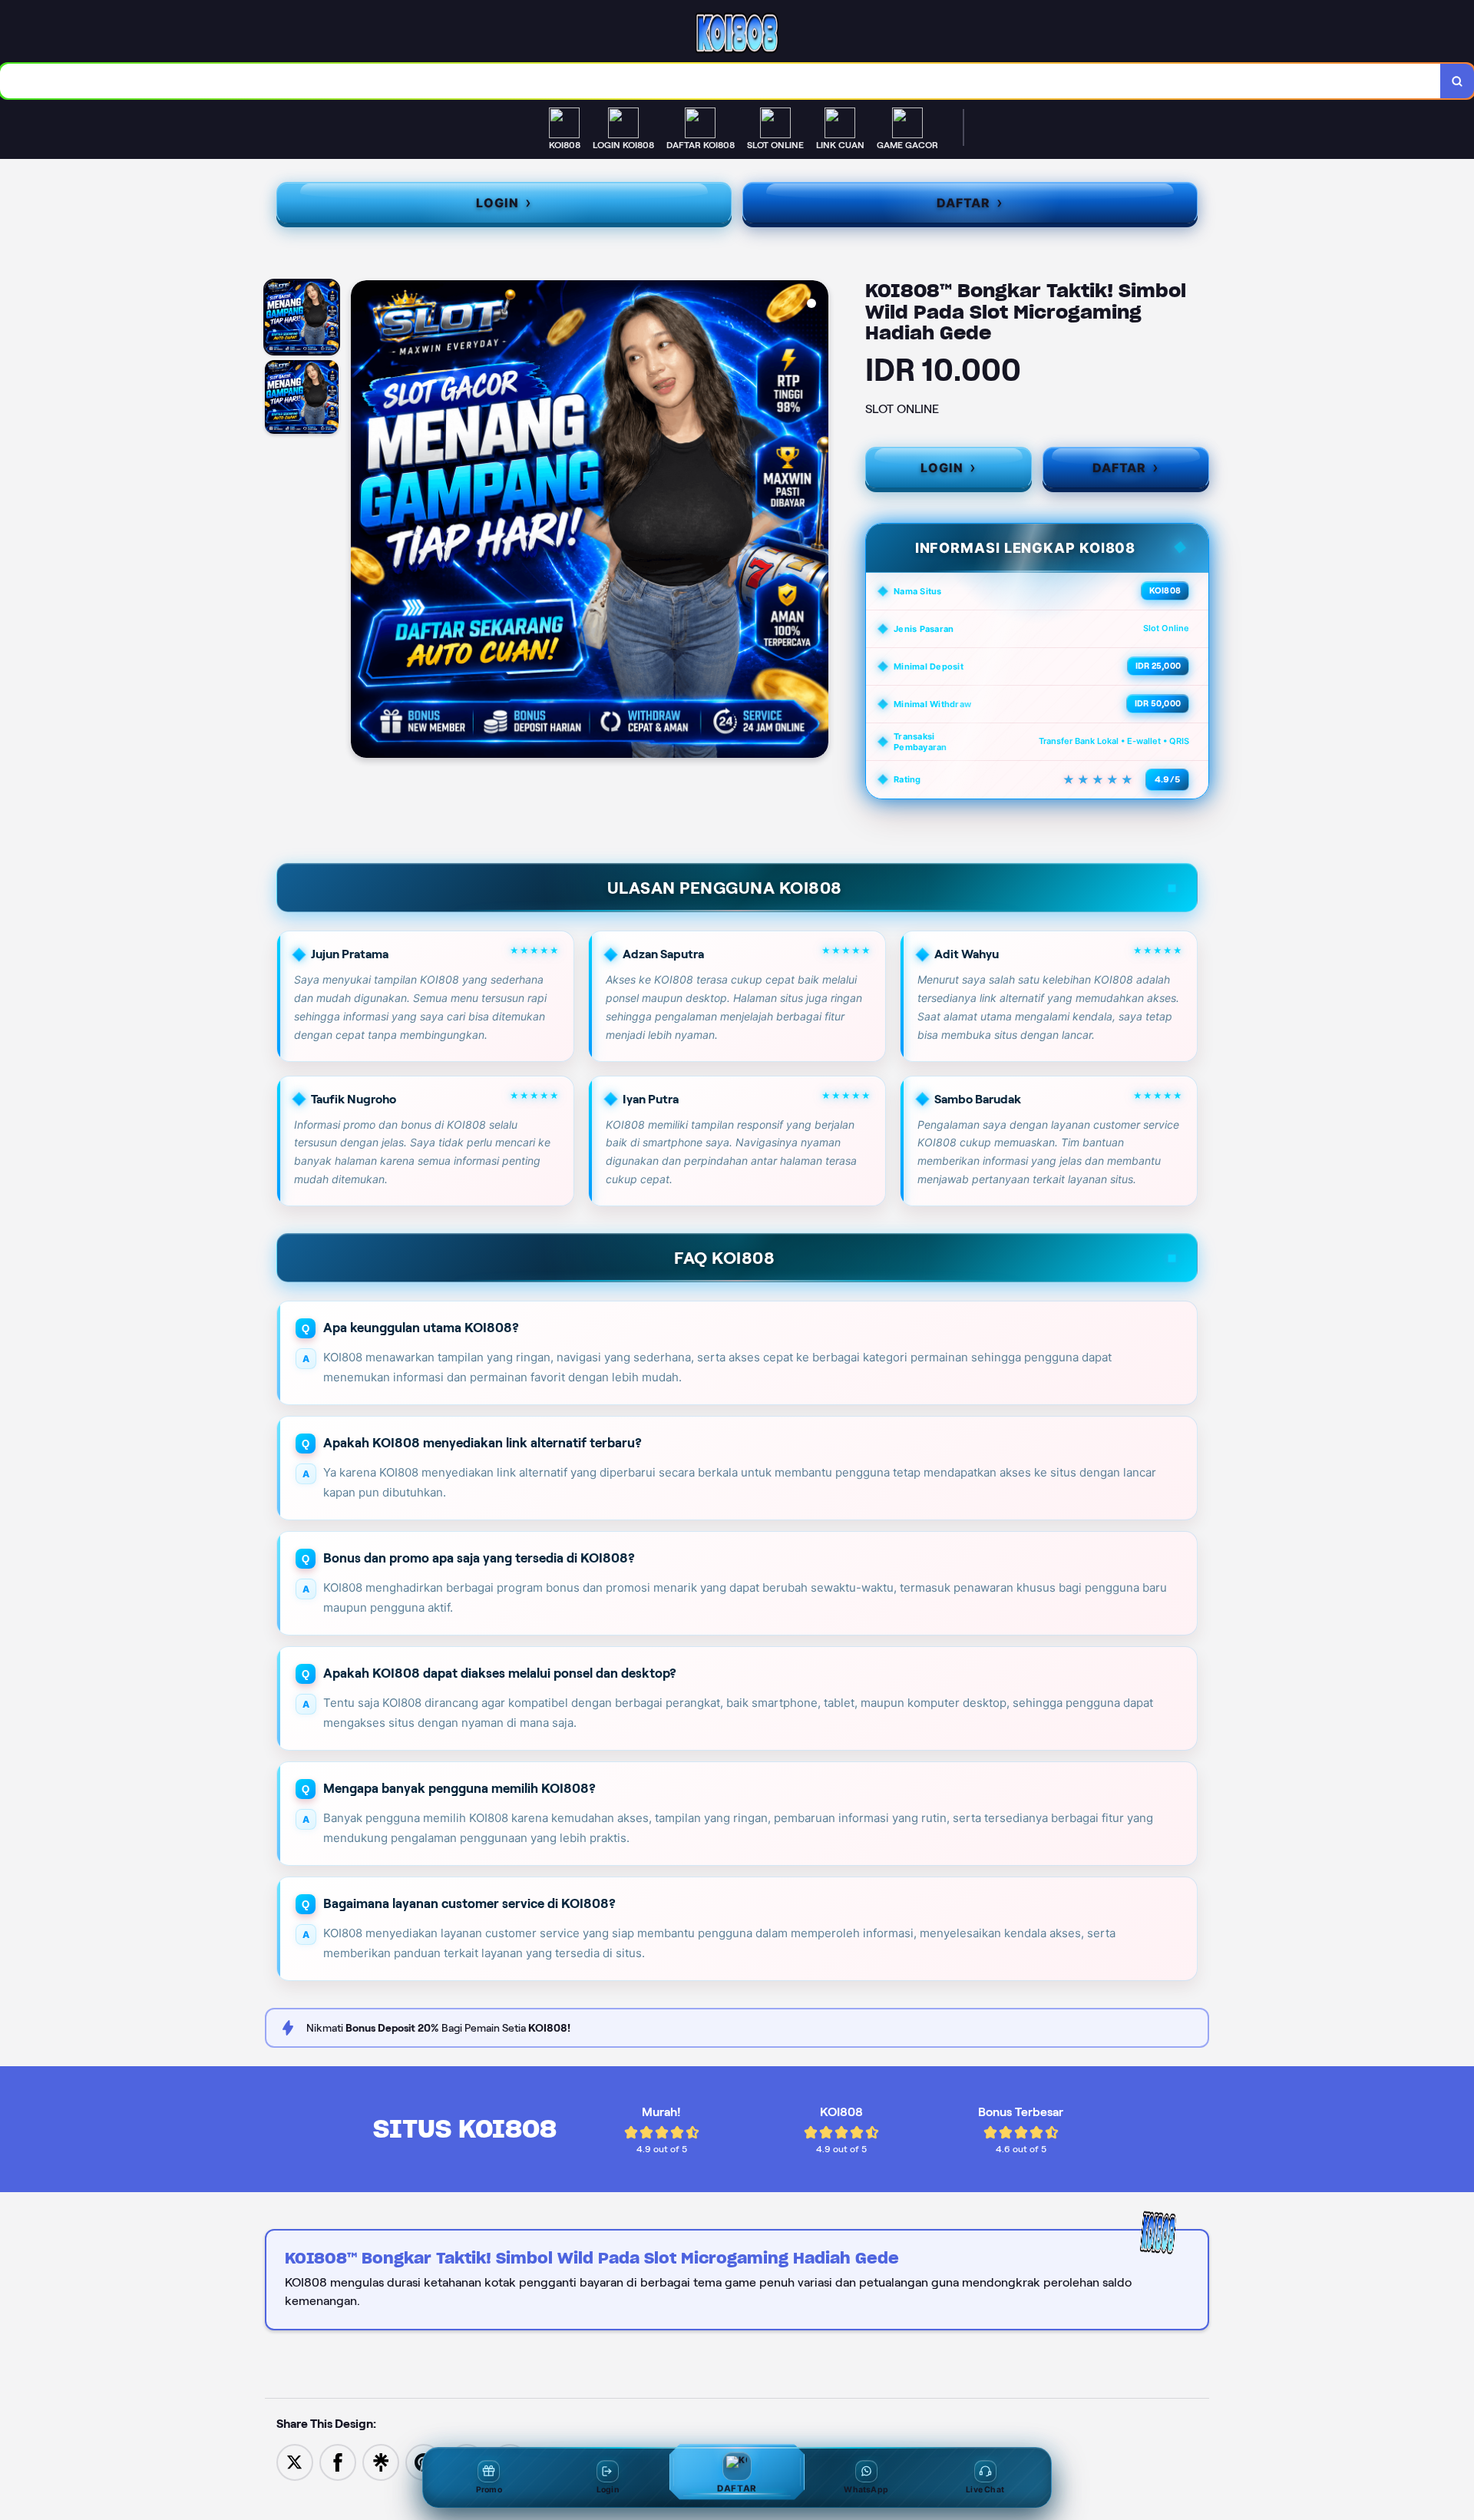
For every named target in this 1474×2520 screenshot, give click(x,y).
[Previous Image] (363, 521)
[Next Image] (816, 521)
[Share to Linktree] (381, 2461)
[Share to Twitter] (295, 2461)
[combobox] (720, 81)
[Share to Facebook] (338, 2461)
